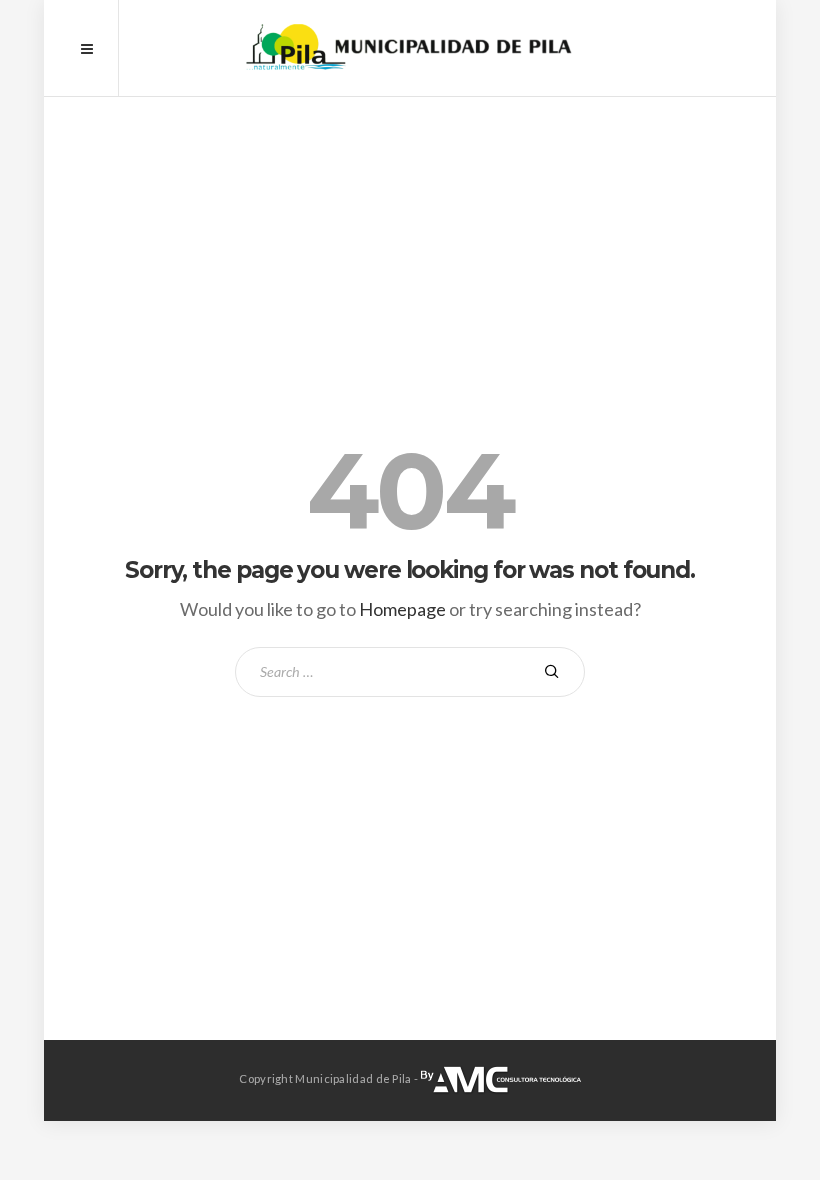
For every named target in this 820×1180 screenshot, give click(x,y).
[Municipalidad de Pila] (410, 48)
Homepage (402, 609)
